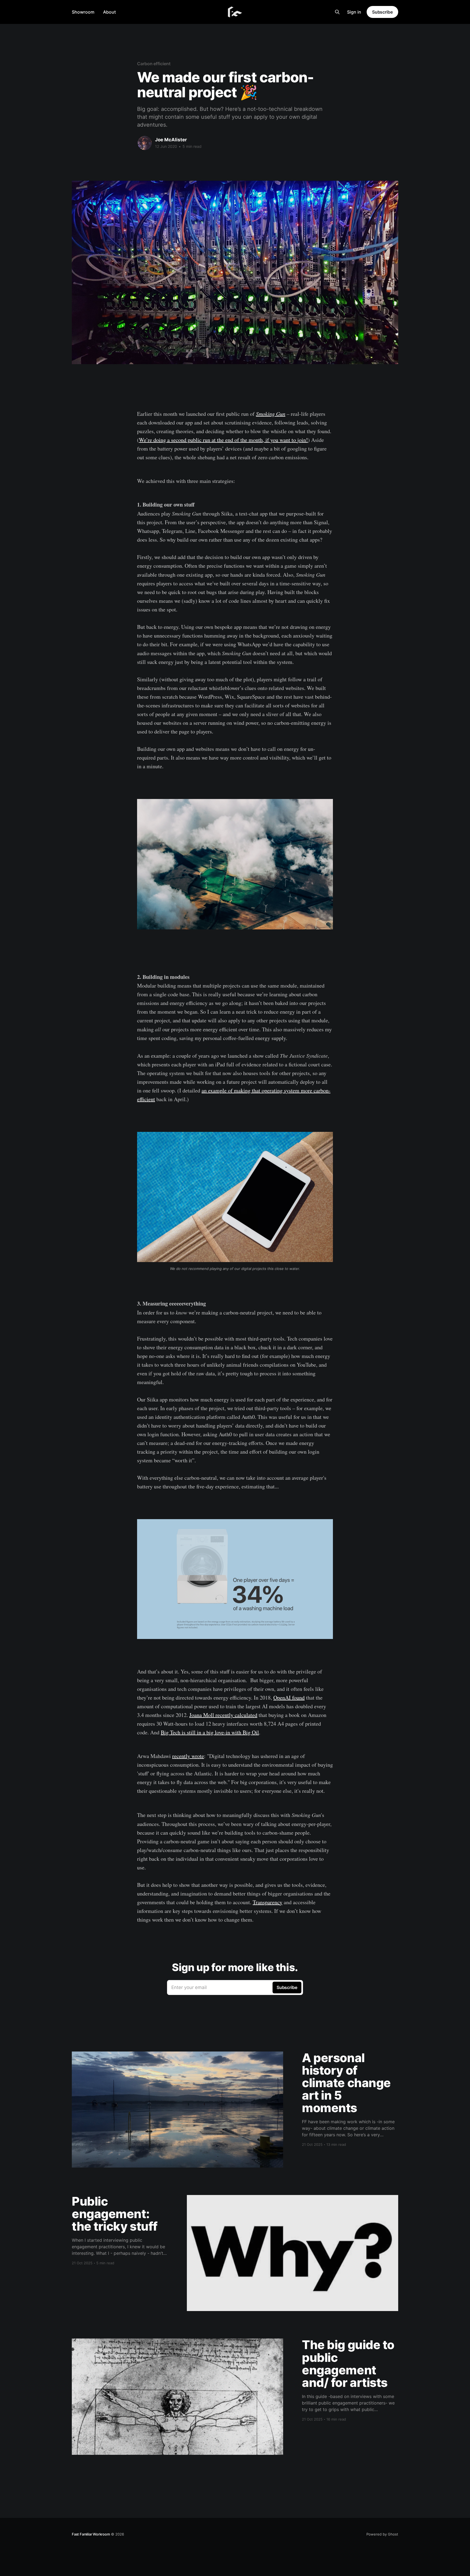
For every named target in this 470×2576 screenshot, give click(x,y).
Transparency (268, 1902)
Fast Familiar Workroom (91, 2534)
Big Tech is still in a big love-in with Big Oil (210, 1732)
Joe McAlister (171, 140)
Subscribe (382, 12)
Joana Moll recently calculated (223, 1715)
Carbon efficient (154, 64)
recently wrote (188, 1756)
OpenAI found (289, 1698)
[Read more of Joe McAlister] (145, 143)
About (109, 12)
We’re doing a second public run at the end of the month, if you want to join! (223, 440)
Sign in (354, 12)
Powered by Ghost (382, 2534)
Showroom (83, 12)
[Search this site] (337, 12)
